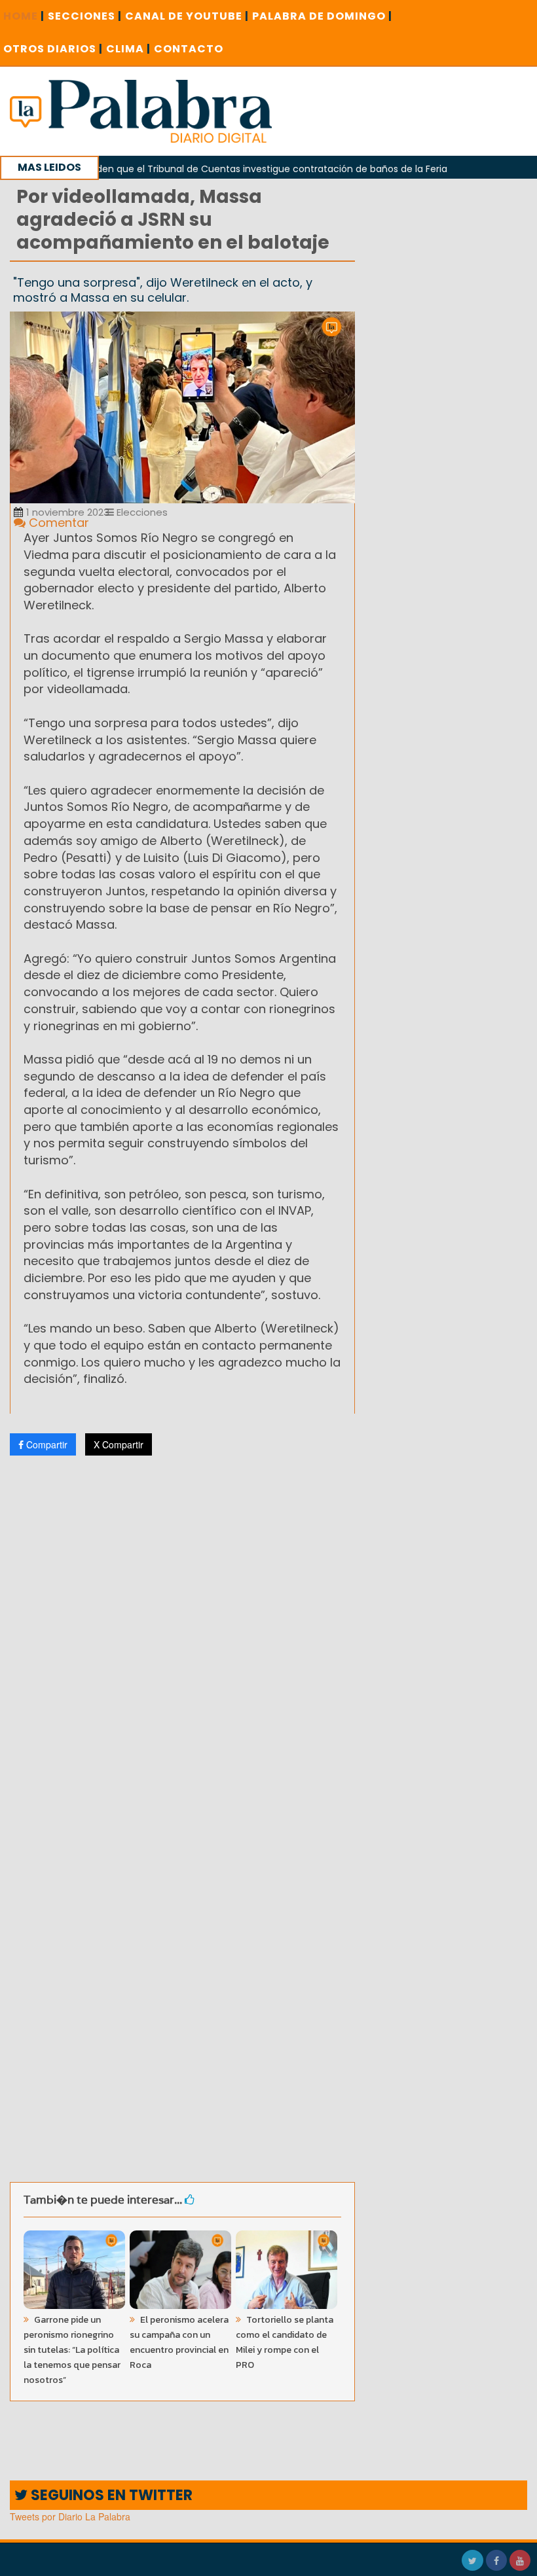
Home (24, 16)
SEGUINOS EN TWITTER (110, 2495)
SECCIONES (85, 16)
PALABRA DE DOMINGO (322, 16)
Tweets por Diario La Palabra (70, 2516)
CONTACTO (189, 49)
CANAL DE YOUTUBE (187, 16)
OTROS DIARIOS (53, 49)
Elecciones (141, 512)
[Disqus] (182, 1639)
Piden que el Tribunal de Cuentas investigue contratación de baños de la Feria (235, 169)
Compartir (46, 1444)
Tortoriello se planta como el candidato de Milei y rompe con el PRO (285, 2342)
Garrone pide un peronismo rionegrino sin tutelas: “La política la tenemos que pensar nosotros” (72, 2350)
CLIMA (128, 49)
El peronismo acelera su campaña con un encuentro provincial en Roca (179, 2342)
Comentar (57, 523)
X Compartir (119, 1444)
